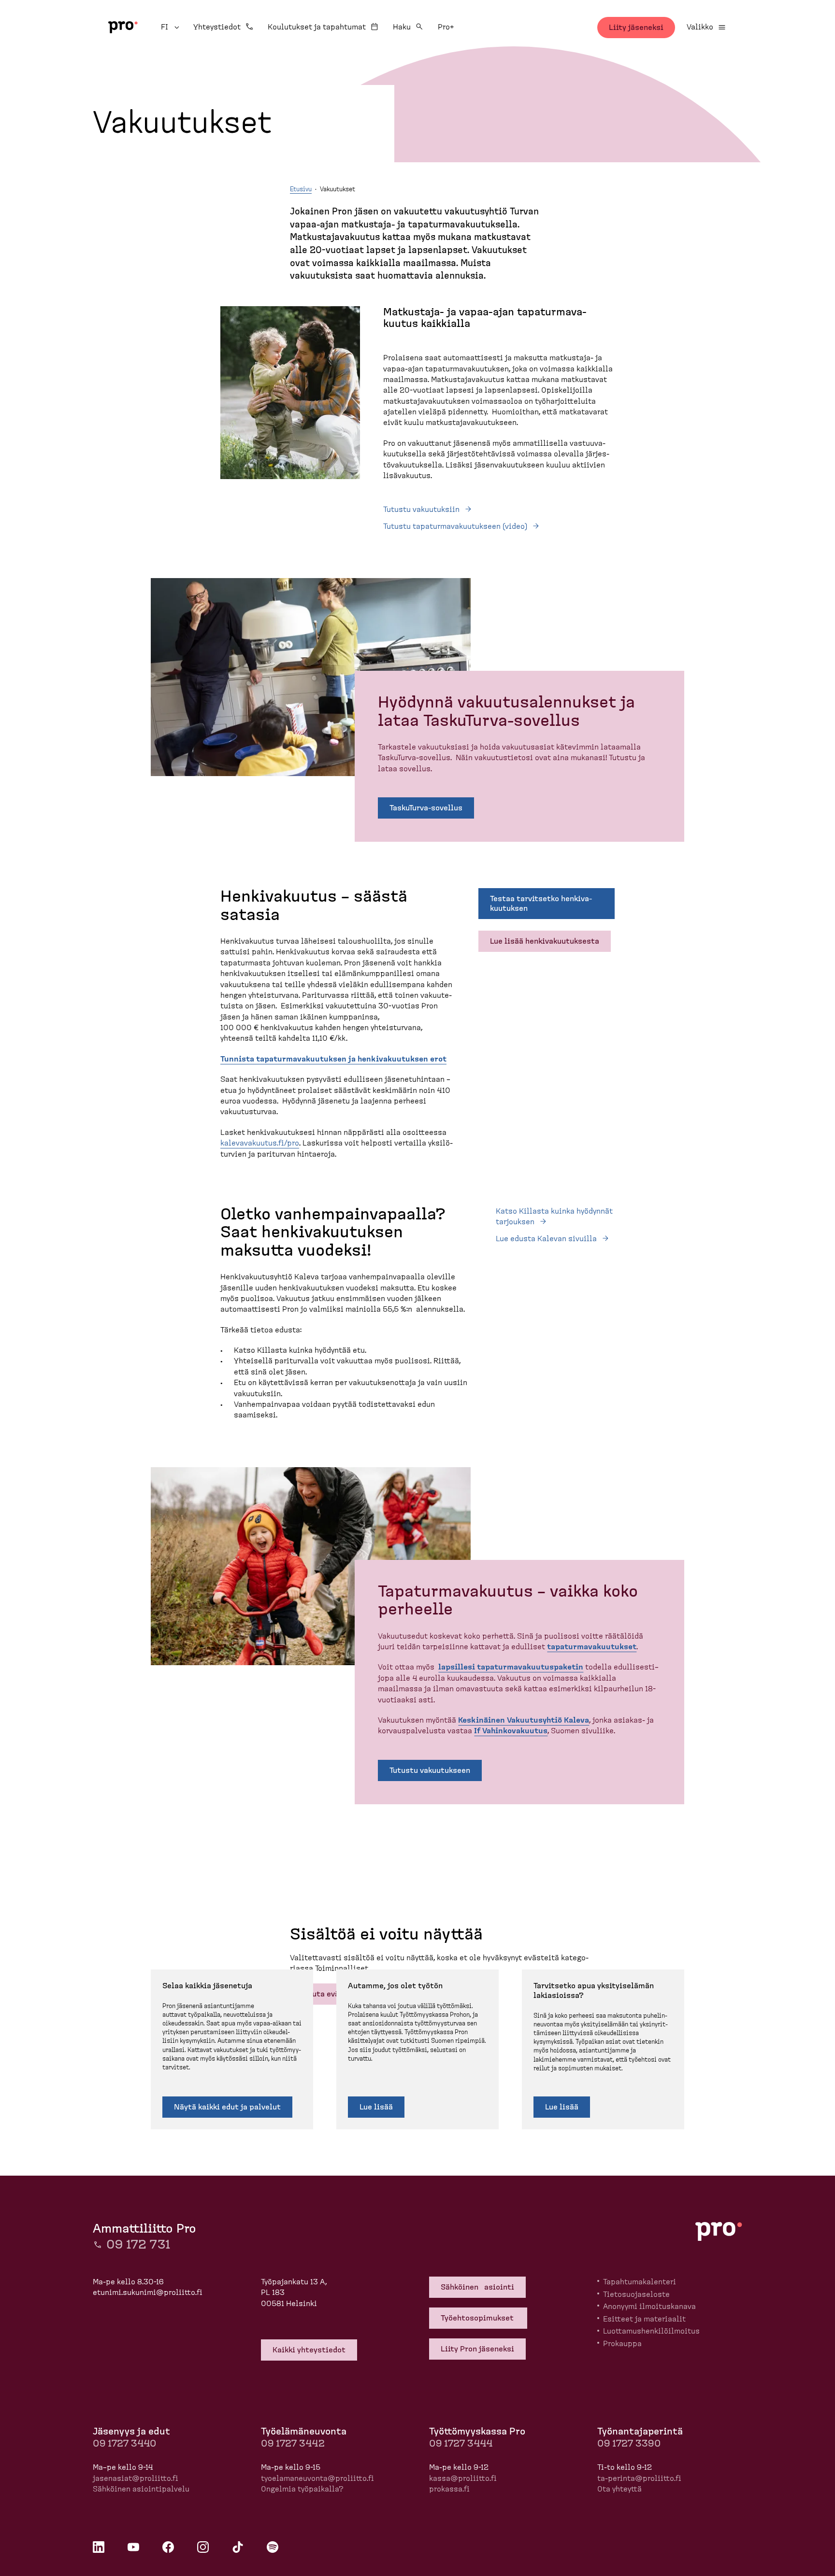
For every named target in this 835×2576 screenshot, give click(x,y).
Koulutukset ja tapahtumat (317, 27)
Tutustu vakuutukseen (430, 1770)
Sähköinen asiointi (477, 2287)
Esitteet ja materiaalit (644, 2319)
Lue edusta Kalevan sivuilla (546, 1239)
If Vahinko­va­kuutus (511, 1731)
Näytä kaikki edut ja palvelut (227, 2107)
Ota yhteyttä (619, 2489)
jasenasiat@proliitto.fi (136, 2478)
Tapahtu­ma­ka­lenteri (640, 2282)
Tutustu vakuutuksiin (421, 510)
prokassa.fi (449, 2489)
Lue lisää (376, 2107)
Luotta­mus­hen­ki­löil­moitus (651, 2331)
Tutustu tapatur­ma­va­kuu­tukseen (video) (455, 526)
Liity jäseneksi (636, 28)
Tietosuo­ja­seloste (636, 2294)
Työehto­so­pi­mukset (478, 2318)
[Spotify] (273, 2547)
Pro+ (446, 27)
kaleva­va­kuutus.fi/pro (260, 1143)
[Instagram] (203, 2547)
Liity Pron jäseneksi (477, 2349)
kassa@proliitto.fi (463, 2478)
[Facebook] (168, 2547)
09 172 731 (138, 2245)
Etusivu (301, 190)
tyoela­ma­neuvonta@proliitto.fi (317, 2478)
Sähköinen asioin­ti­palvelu (141, 2489)
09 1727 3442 (293, 2444)
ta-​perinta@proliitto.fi (639, 2478)
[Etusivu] (123, 27)
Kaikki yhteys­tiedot (309, 2350)
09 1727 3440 (124, 2444)
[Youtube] (133, 2547)
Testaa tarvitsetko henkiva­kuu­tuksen (541, 904)
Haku (402, 27)
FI (171, 27)
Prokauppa (622, 2344)
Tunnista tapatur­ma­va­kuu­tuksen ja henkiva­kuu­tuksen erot (333, 1059)
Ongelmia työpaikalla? (302, 2489)
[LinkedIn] (99, 2547)
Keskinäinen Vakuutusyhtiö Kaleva (524, 1720)
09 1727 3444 (461, 2444)
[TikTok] (238, 2547)
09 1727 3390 (629, 2444)
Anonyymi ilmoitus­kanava (649, 2307)
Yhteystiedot (217, 27)
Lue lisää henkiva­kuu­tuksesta (545, 941)
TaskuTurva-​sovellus (426, 808)
